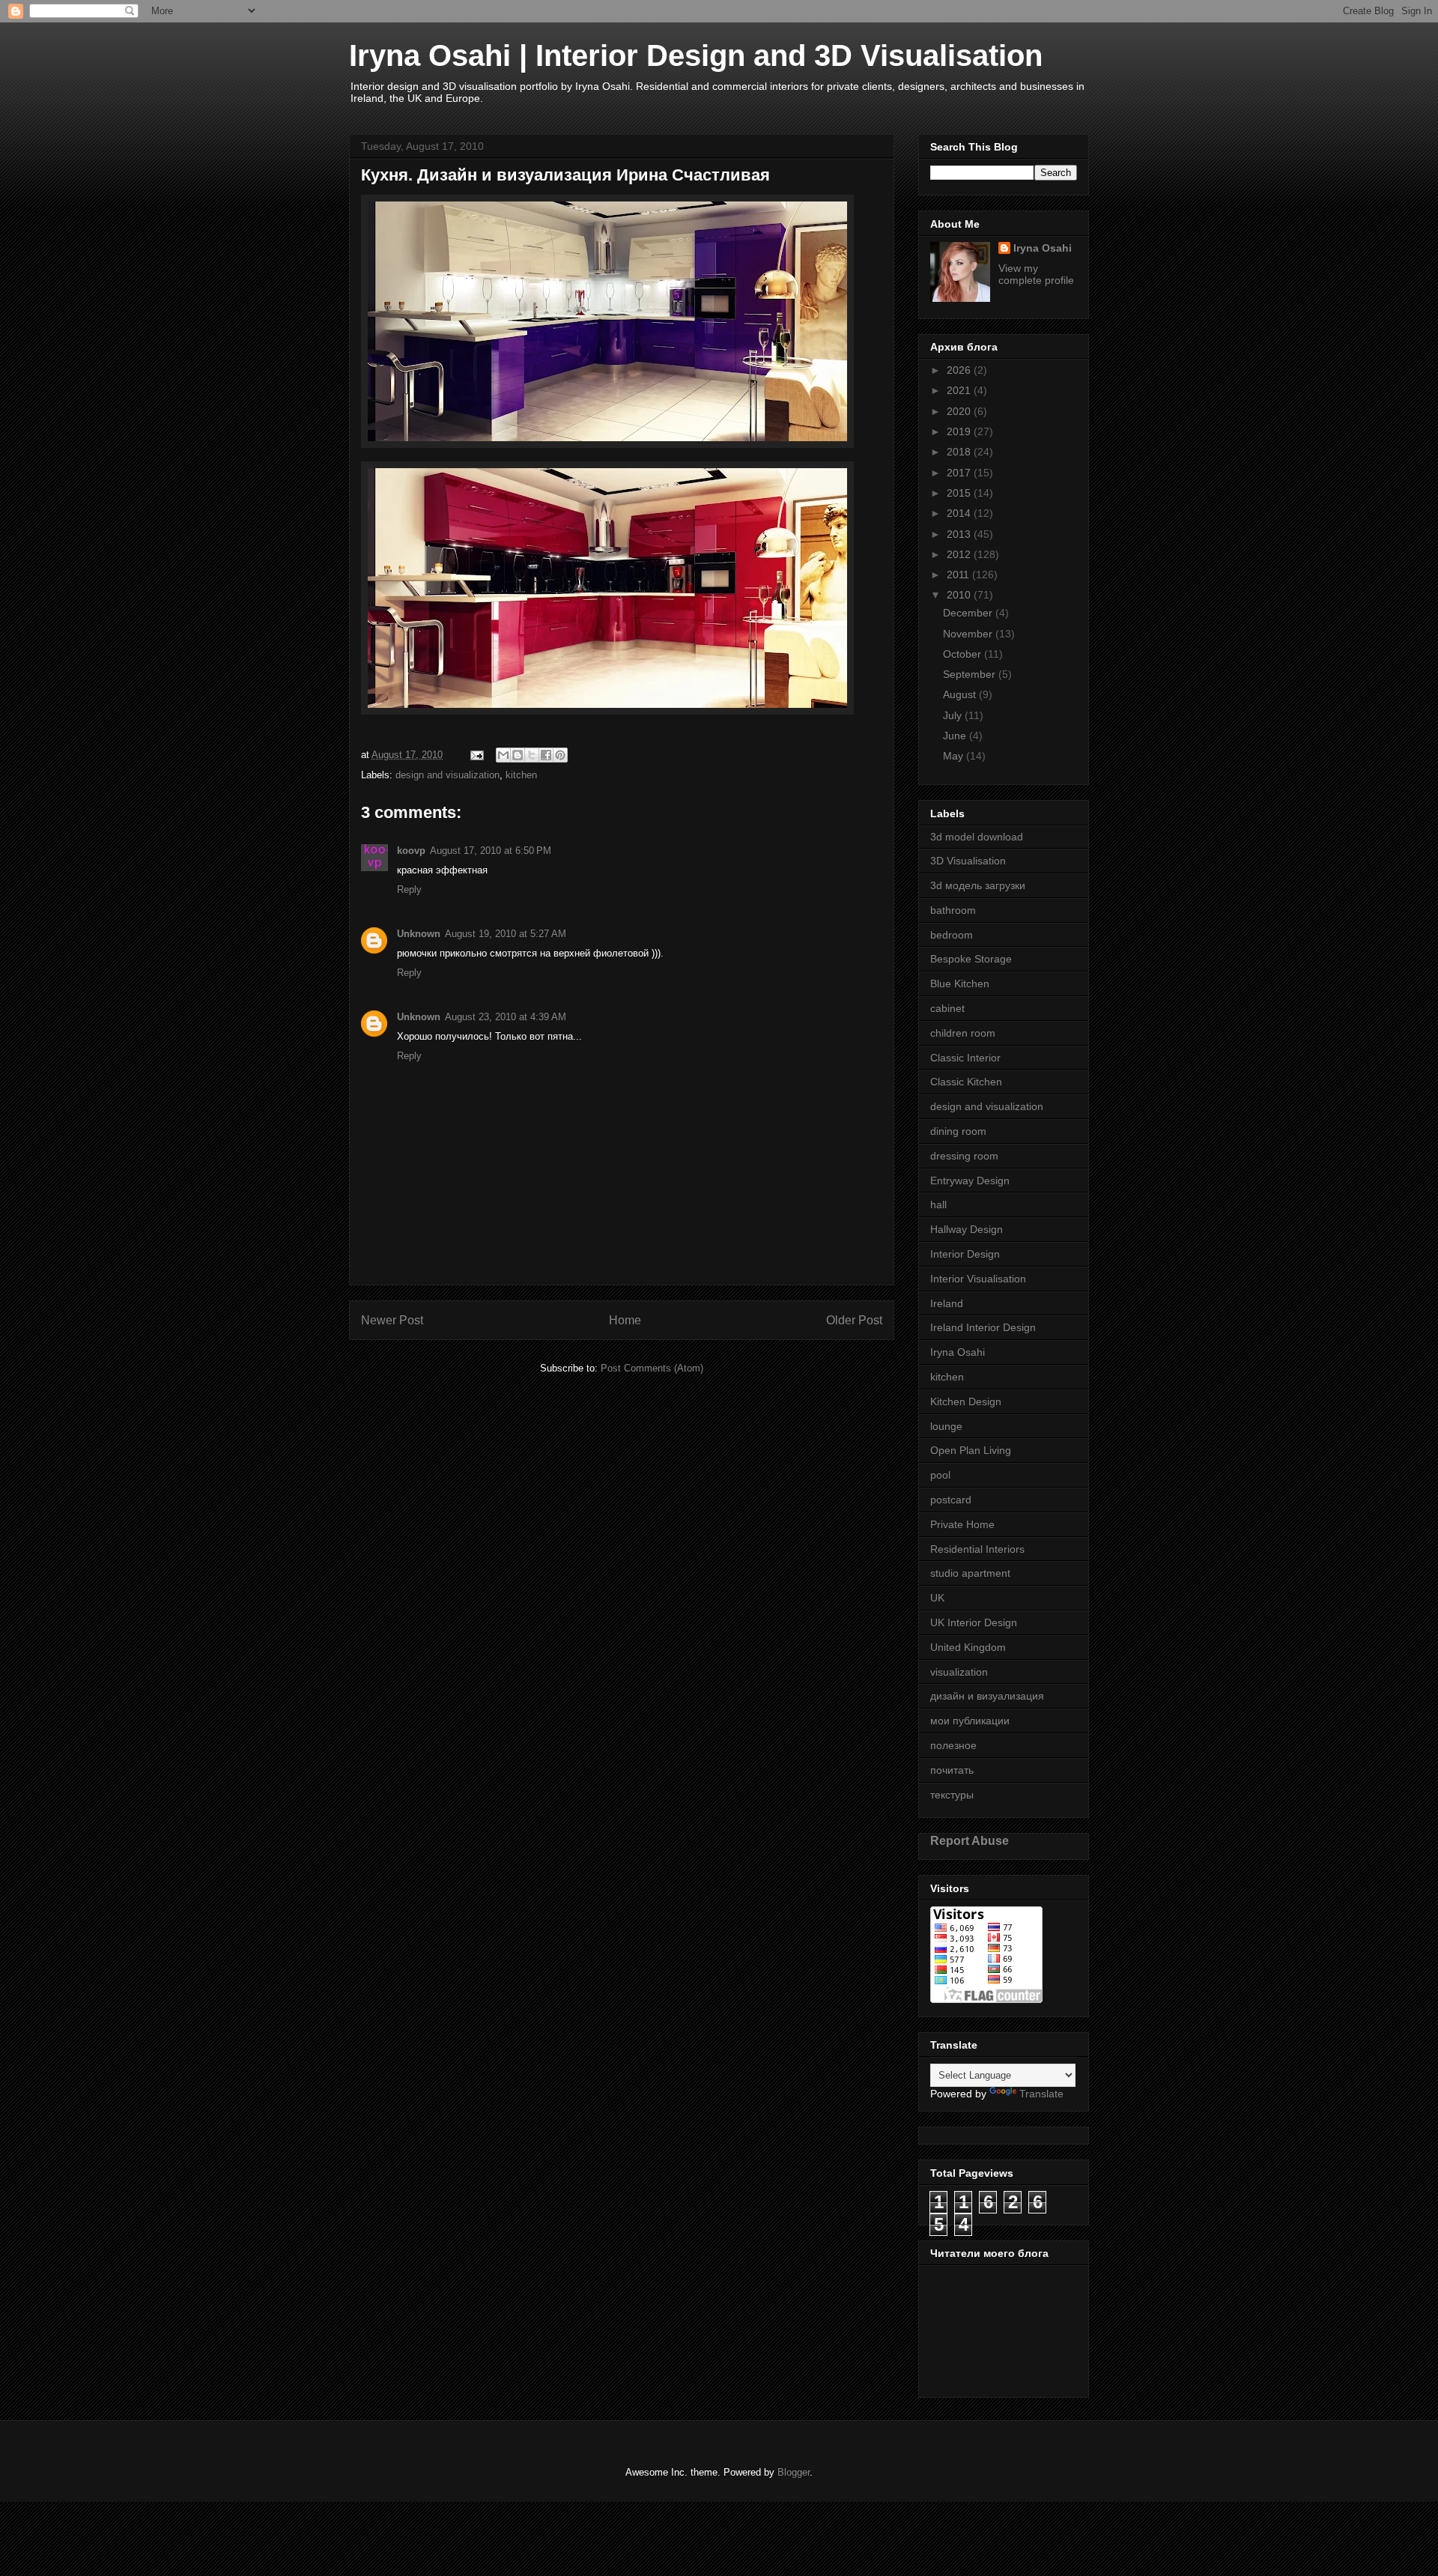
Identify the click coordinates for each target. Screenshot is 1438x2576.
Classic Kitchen (966, 1082)
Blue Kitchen (960, 984)
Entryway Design (970, 1181)
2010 (960, 595)
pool (940, 1475)
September (971, 674)
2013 (960, 534)
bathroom (953, 910)
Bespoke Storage (971, 959)
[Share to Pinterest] (560, 755)
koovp (411, 851)
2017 (960, 473)
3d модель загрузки (978, 885)
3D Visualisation (968, 861)
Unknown (419, 934)
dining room (958, 1131)
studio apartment (970, 1573)
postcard (951, 1500)
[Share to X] (532, 755)
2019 (960, 431)
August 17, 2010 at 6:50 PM (491, 851)
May (955, 756)
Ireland (947, 1303)
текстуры (952, 1795)
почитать (952, 1770)
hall (938, 1204)
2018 (960, 452)
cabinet (947, 1008)
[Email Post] (476, 755)
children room (963, 1033)
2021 (960, 390)
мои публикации (970, 1721)
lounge (946, 1426)
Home (625, 1320)
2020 (960, 411)
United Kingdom (968, 1647)
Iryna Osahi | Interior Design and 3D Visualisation (696, 55)
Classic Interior (965, 1058)
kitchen (521, 775)
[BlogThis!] (518, 755)
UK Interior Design (974, 1622)
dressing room (964, 1156)
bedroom (952, 935)
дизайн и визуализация (987, 1696)
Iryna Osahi (1043, 248)
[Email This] (503, 755)
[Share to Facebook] (546, 755)
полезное (953, 1745)
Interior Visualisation (978, 1279)
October (964, 654)
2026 (960, 370)
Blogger (794, 2472)
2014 (960, 513)
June (956, 736)
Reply (409, 890)
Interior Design (965, 1254)
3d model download (977, 837)
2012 (960, 554)
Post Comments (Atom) (652, 1368)
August (961, 694)
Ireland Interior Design (983, 1327)
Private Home (962, 1524)
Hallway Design (967, 1229)
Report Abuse (970, 1840)
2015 (960, 493)
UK (937, 1598)
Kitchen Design (966, 1401)
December (969, 613)
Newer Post (392, 1320)
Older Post (854, 1320)
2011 (959, 575)
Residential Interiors (977, 1549)
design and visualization (448, 775)
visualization (959, 1672)
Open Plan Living (971, 1450)
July (954, 715)
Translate (1041, 2094)
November (969, 634)
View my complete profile (1036, 274)
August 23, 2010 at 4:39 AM (506, 1017)
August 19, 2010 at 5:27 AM (506, 934)
